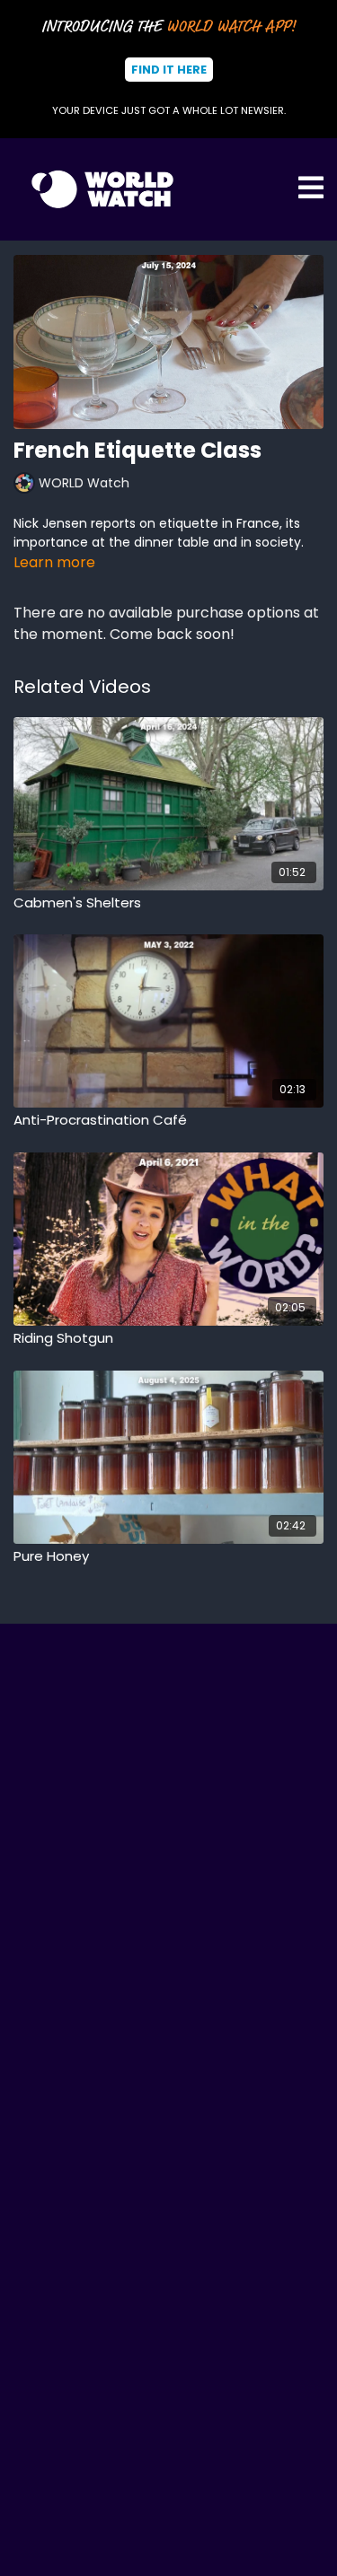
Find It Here (169, 70)
